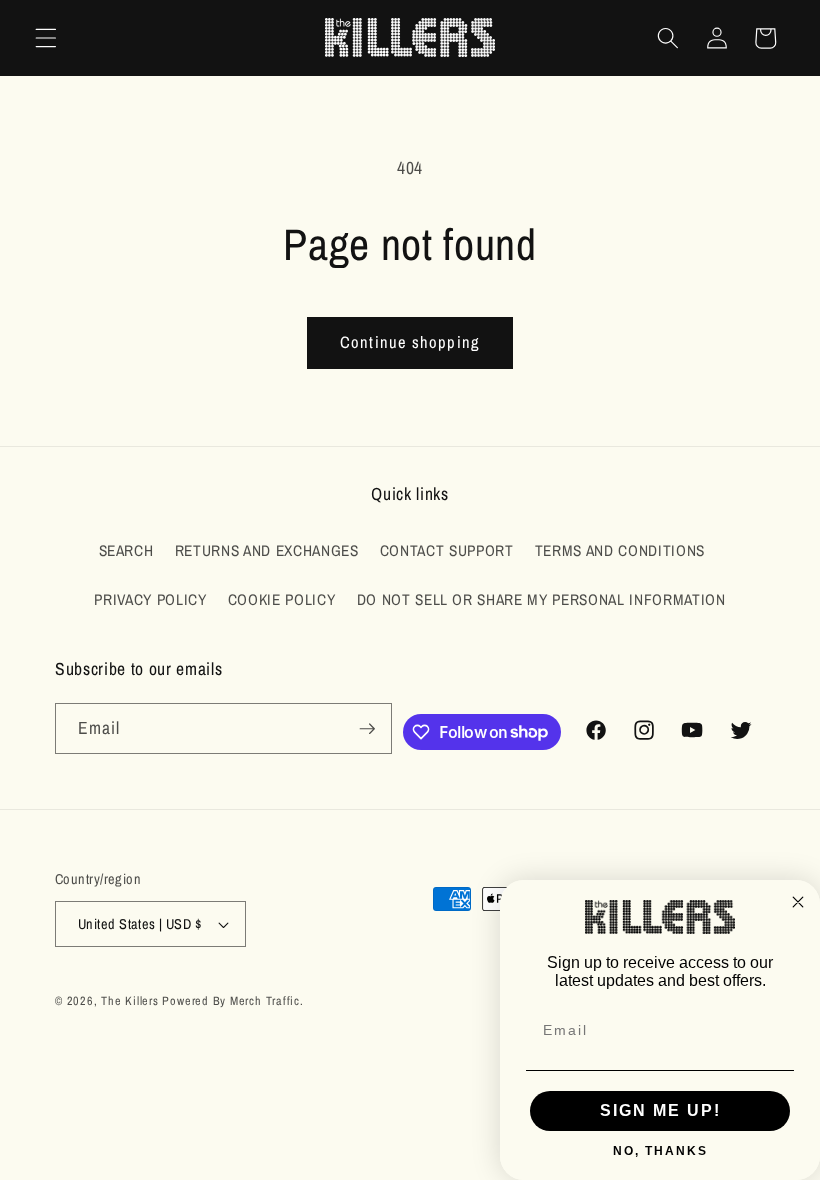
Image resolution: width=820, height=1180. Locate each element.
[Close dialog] (798, 902)
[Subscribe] (367, 729)
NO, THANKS (660, 1151)
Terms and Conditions (620, 550)
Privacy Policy (150, 599)
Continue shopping (410, 342)
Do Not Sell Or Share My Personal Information (541, 599)
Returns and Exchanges (267, 550)
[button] (46, 38)
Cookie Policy (282, 599)
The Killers (129, 1000)
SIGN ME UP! (660, 1110)
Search (126, 550)
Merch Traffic (265, 1000)
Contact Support (447, 550)
